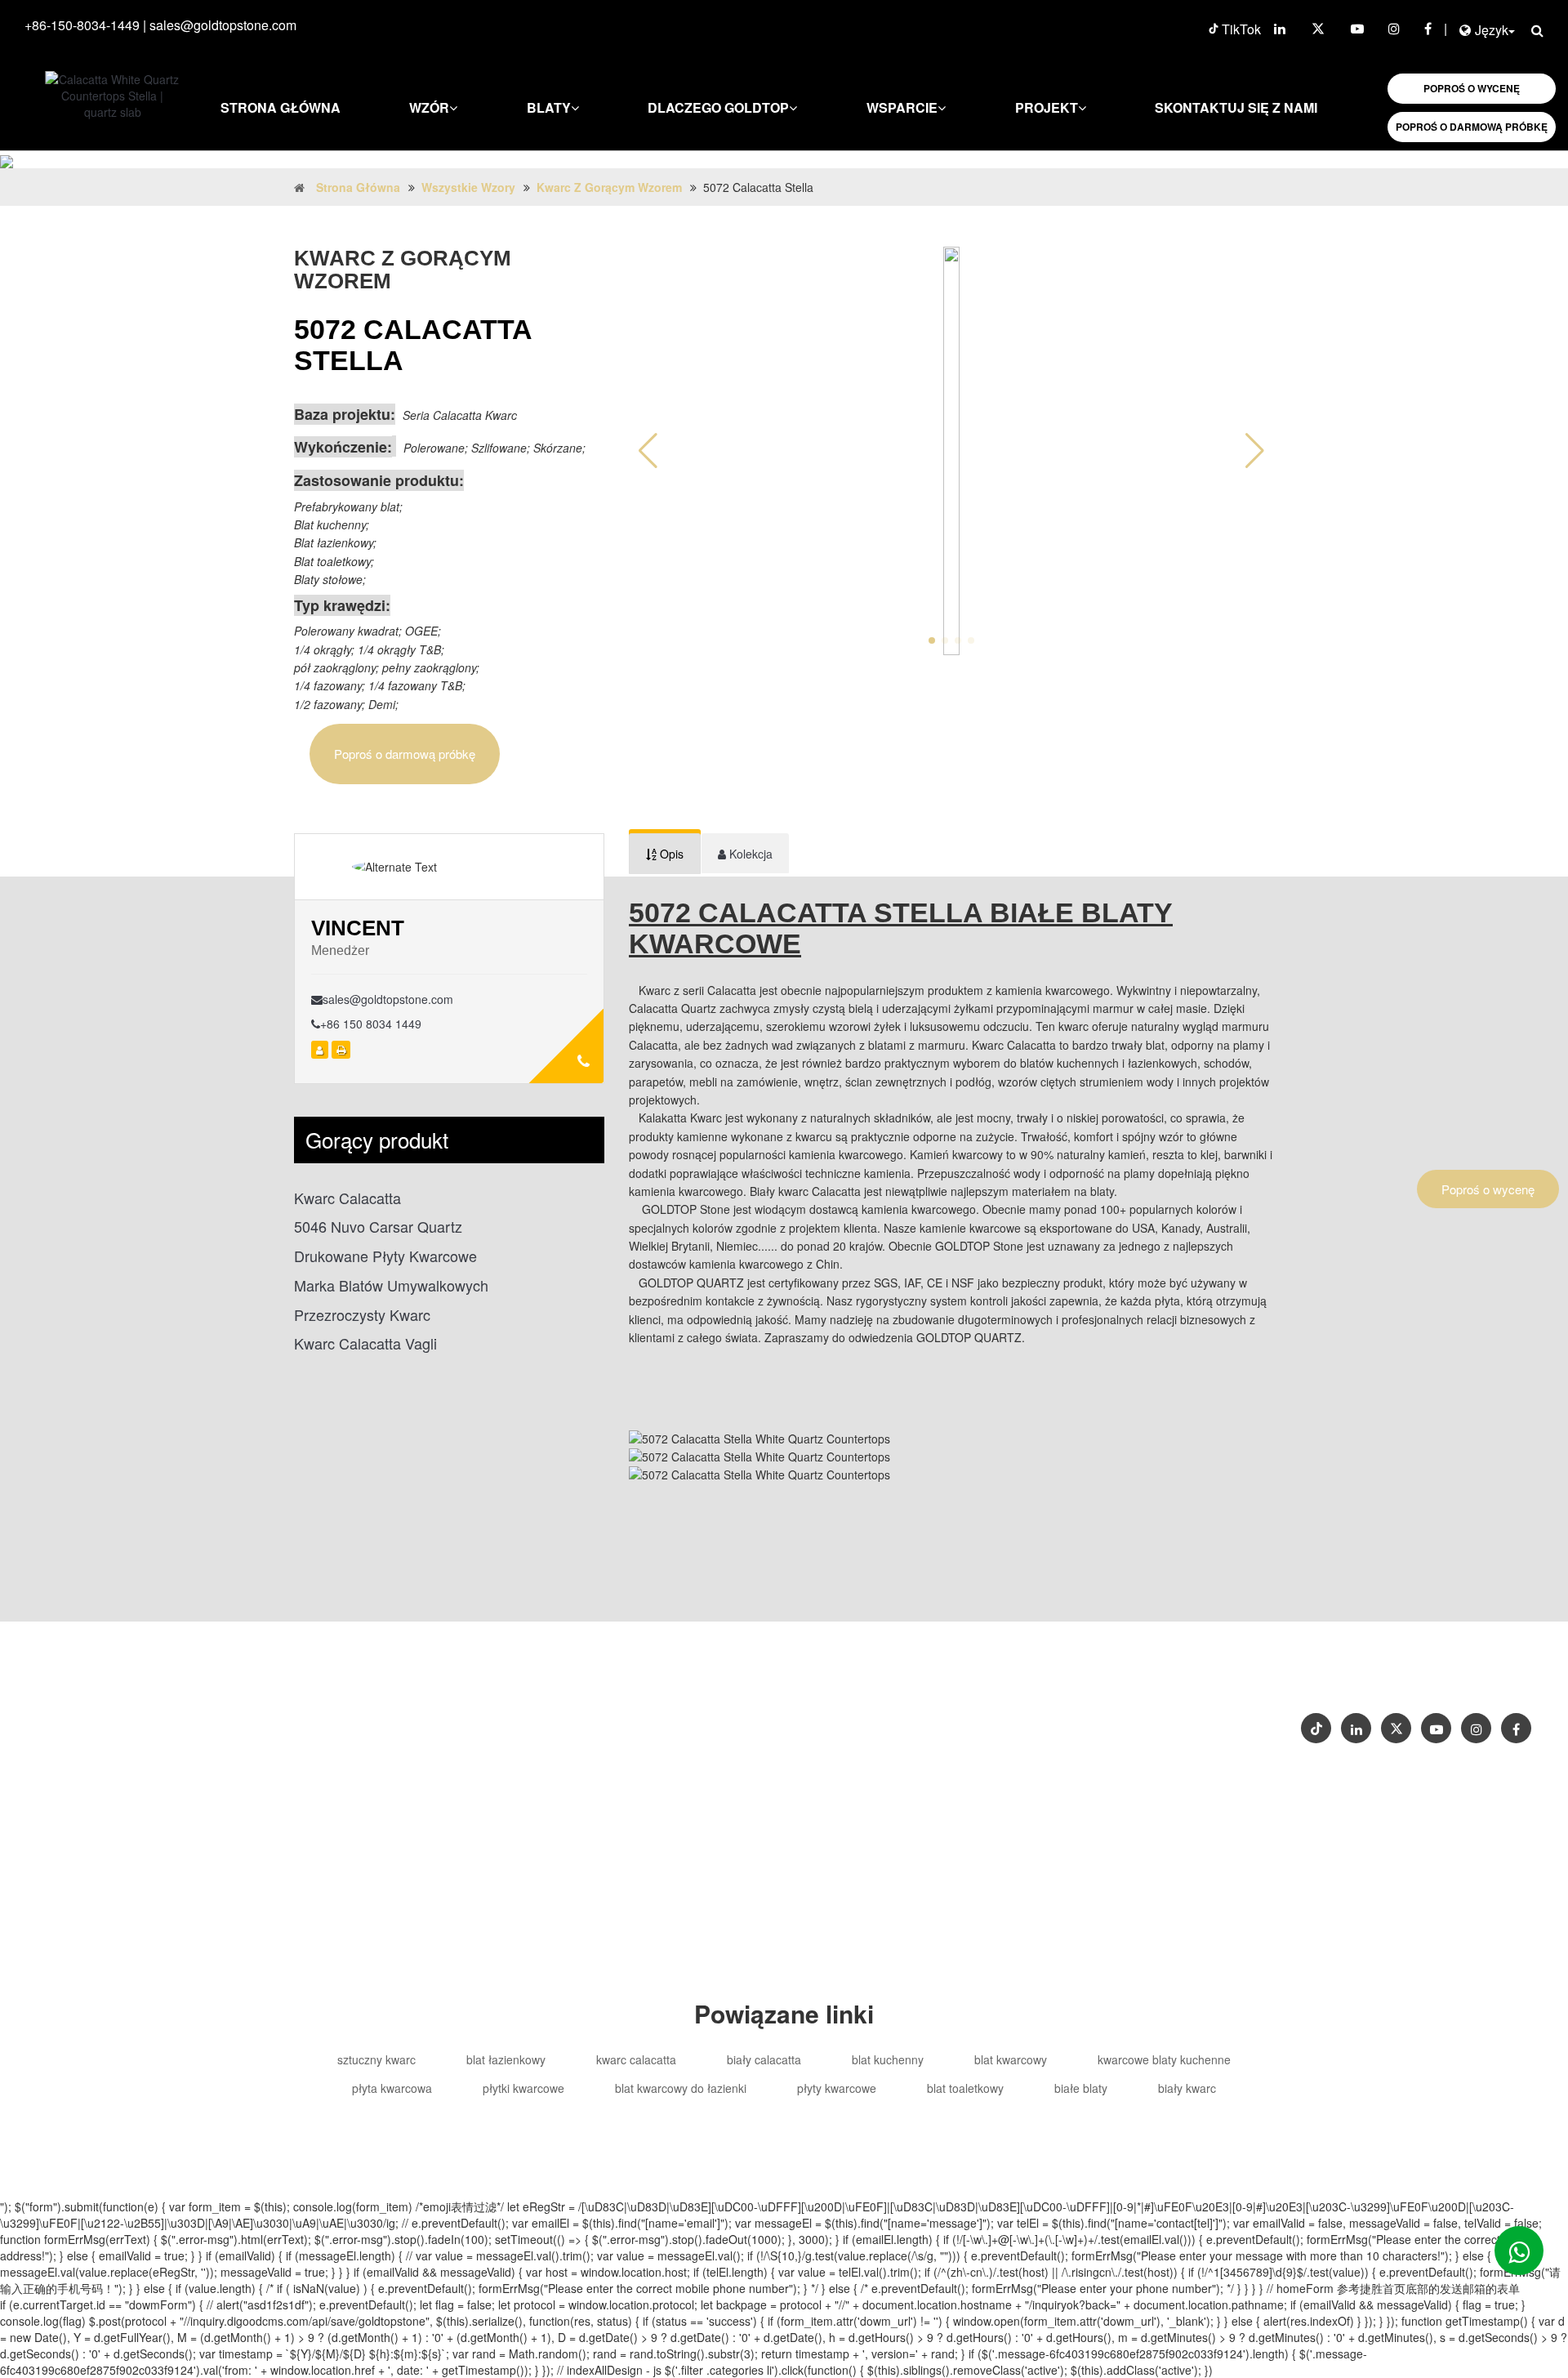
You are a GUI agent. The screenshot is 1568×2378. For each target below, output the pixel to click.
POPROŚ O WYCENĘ (1472, 88)
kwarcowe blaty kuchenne (1164, 2059)
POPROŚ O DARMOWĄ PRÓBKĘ (1472, 127)
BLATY (549, 107)
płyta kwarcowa (392, 2088)
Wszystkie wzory (468, 187)
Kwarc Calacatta (347, 1198)
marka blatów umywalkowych (391, 1285)
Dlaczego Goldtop (718, 107)
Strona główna (281, 107)
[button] (1255, 451)
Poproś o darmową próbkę (405, 754)
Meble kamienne (861, 1749)
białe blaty (1081, 2088)
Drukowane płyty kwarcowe (385, 1256)
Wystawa (1481, 1674)
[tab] (665, 854)
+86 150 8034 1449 (371, 1024)
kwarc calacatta (636, 2059)
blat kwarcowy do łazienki (681, 2088)
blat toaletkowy (965, 2088)
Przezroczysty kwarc (362, 1315)
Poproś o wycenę (1488, 1189)
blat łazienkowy (506, 2059)
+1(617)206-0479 (990, 1716)
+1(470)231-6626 (880, 1716)
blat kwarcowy (1011, 2059)
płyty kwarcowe (837, 2088)
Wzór (429, 107)
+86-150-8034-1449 (82, 25)
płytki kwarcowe (523, 2088)
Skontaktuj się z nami (1236, 107)
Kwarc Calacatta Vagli (365, 1343)
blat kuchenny (888, 2059)
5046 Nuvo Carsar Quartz (378, 1227)
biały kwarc (1187, 2088)
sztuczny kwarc (376, 2059)
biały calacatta (764, 2059)
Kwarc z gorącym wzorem (609, 187)
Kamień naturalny (970, 1749)
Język (1492, 30)
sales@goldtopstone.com (223, 25)
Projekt (1047, 107)
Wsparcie (902, 107)
